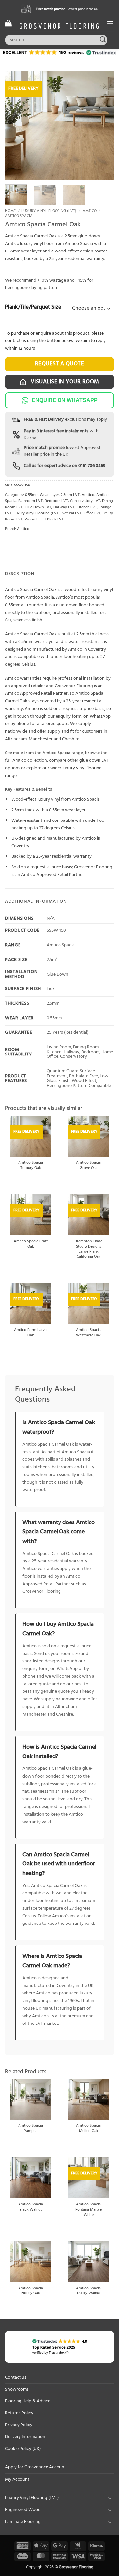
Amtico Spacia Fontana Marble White (89, 2210)
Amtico (90, 211)
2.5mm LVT (70, 495)
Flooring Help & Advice (28, 2401)
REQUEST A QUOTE (60, 364)
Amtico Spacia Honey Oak (31, 2291)
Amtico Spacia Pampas (31, 2129)
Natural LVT (72, 513)
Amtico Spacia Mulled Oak (88, 2129)
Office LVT (92, 513)
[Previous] (16, 125)
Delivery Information (25, 2437)
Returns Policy (19, 2413)
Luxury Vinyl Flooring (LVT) (49, 211)
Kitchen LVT (87, 507)
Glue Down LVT (38, 507)
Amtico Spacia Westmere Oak (88, 1333)
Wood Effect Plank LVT (44, 519)
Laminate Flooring (23, 2522)
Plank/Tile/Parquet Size (33, 307)
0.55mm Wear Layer (42, 495)
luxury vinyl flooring (82, 768)
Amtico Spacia (19, 216)
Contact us (16, 2377)
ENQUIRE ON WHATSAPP (65, 400)
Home (10, 211)
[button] (8, 23)
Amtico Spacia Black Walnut (31, 2207)
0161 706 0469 (92, 466)
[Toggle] (110, 2498)
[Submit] (103, 40)
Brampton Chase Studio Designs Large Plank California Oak (89, 1250)
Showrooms (17, 2389)
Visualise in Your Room (64, 382)
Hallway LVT (64, 507)
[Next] (103, 125)
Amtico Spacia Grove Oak (88, 1166)
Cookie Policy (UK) (23, 2449)
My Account (17, 2479)
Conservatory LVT (85, 501)
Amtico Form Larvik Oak (31, 1333)
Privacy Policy (19, 2425)
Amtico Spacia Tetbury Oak (31, 1166)
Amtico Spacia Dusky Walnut (88, 2291)
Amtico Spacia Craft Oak (31, 1244)
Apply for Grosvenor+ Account (36, 2467)
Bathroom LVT (30, 501)
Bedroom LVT (56, 501)
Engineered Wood (23, 2510)
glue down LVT (94, 761)
